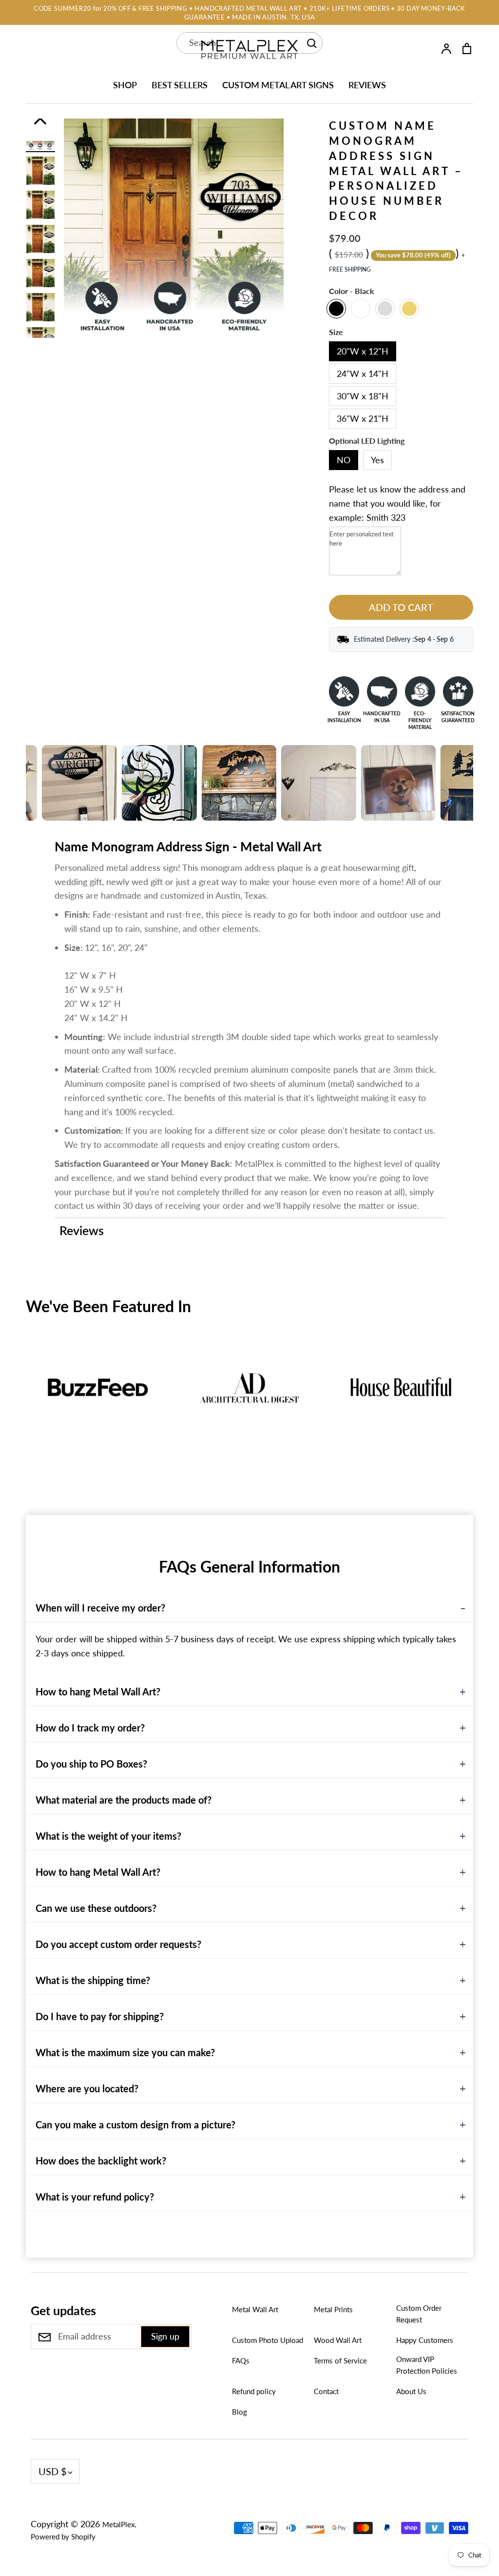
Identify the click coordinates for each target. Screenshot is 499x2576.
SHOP (125, 85)
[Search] (311, 43)
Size (336, 332)
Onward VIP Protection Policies (427, 2365)
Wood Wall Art (338, 2340)
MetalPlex (118, 2524)
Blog (240, 2412)
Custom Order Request (419, 2314)
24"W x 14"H (363, 374)
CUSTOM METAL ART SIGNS (278, 85)
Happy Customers (425, 2340)
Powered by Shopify (63, 2537)
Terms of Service (340, 2360)
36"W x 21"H (363, 418)
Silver (385, 309)
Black (336, 309)
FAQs (241, 2360)
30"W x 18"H (363, 396)
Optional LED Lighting (367, 441)
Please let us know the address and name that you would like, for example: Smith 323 (397, 503)
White (361, 309)
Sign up (165, 2336)
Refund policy (254, 2391)
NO (344, 460)
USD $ (53, 2471)
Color (352, 291)
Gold (409, 309)
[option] (40, 171)
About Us (411, 2391)
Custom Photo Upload (268, 2340)
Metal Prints (333, 2309)
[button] (19, 1409)
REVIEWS (367, 85)
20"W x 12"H (363, 351)
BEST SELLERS (180, 85)
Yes (377, 460)
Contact (326, 2391)
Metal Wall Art (255, 2309)
